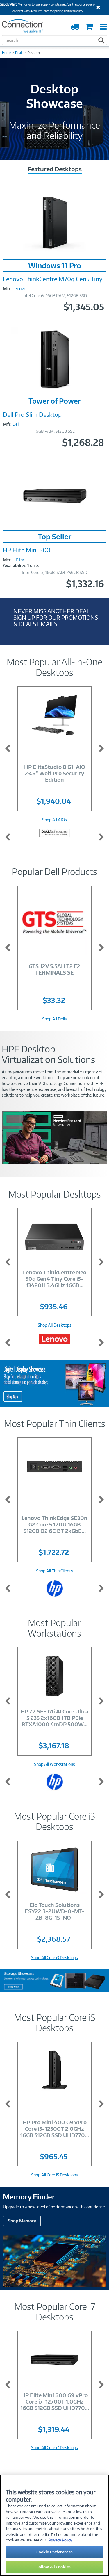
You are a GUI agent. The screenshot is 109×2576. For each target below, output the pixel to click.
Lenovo (19, 289)
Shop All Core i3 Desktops (54, 1958)
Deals (19, 53)
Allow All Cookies (54, 2567)
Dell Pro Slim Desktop (32, 414)
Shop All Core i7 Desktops (54, 2448)
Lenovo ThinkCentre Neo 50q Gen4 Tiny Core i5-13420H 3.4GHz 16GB (55, 1279)
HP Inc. (19, 560)
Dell (16, 424)
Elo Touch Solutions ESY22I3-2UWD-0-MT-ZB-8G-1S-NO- (55, 1911)
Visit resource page (80, 4)
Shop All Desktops (55, 1325)
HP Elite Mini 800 (27, 550)
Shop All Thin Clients (54, 1571)
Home (7, 53)
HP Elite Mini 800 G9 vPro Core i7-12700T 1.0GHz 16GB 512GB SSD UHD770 (55, 2401)
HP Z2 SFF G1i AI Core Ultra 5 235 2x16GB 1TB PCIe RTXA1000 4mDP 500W (54, 1718)
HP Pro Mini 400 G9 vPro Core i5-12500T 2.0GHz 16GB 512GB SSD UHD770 (55, 2129)
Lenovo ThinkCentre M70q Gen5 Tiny (53, 279)
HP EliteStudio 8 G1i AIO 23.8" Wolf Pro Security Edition (55, 773)
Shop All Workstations (54, 1764)
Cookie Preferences (54, 2552)
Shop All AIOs (54, 820)
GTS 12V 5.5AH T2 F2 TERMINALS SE (54, 969)
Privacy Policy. (61, 2540)
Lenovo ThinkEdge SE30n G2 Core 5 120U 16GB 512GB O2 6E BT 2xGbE (54, 1524)
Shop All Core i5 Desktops (54, 2175)
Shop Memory (22, 2221)
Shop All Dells (54, 1019)
